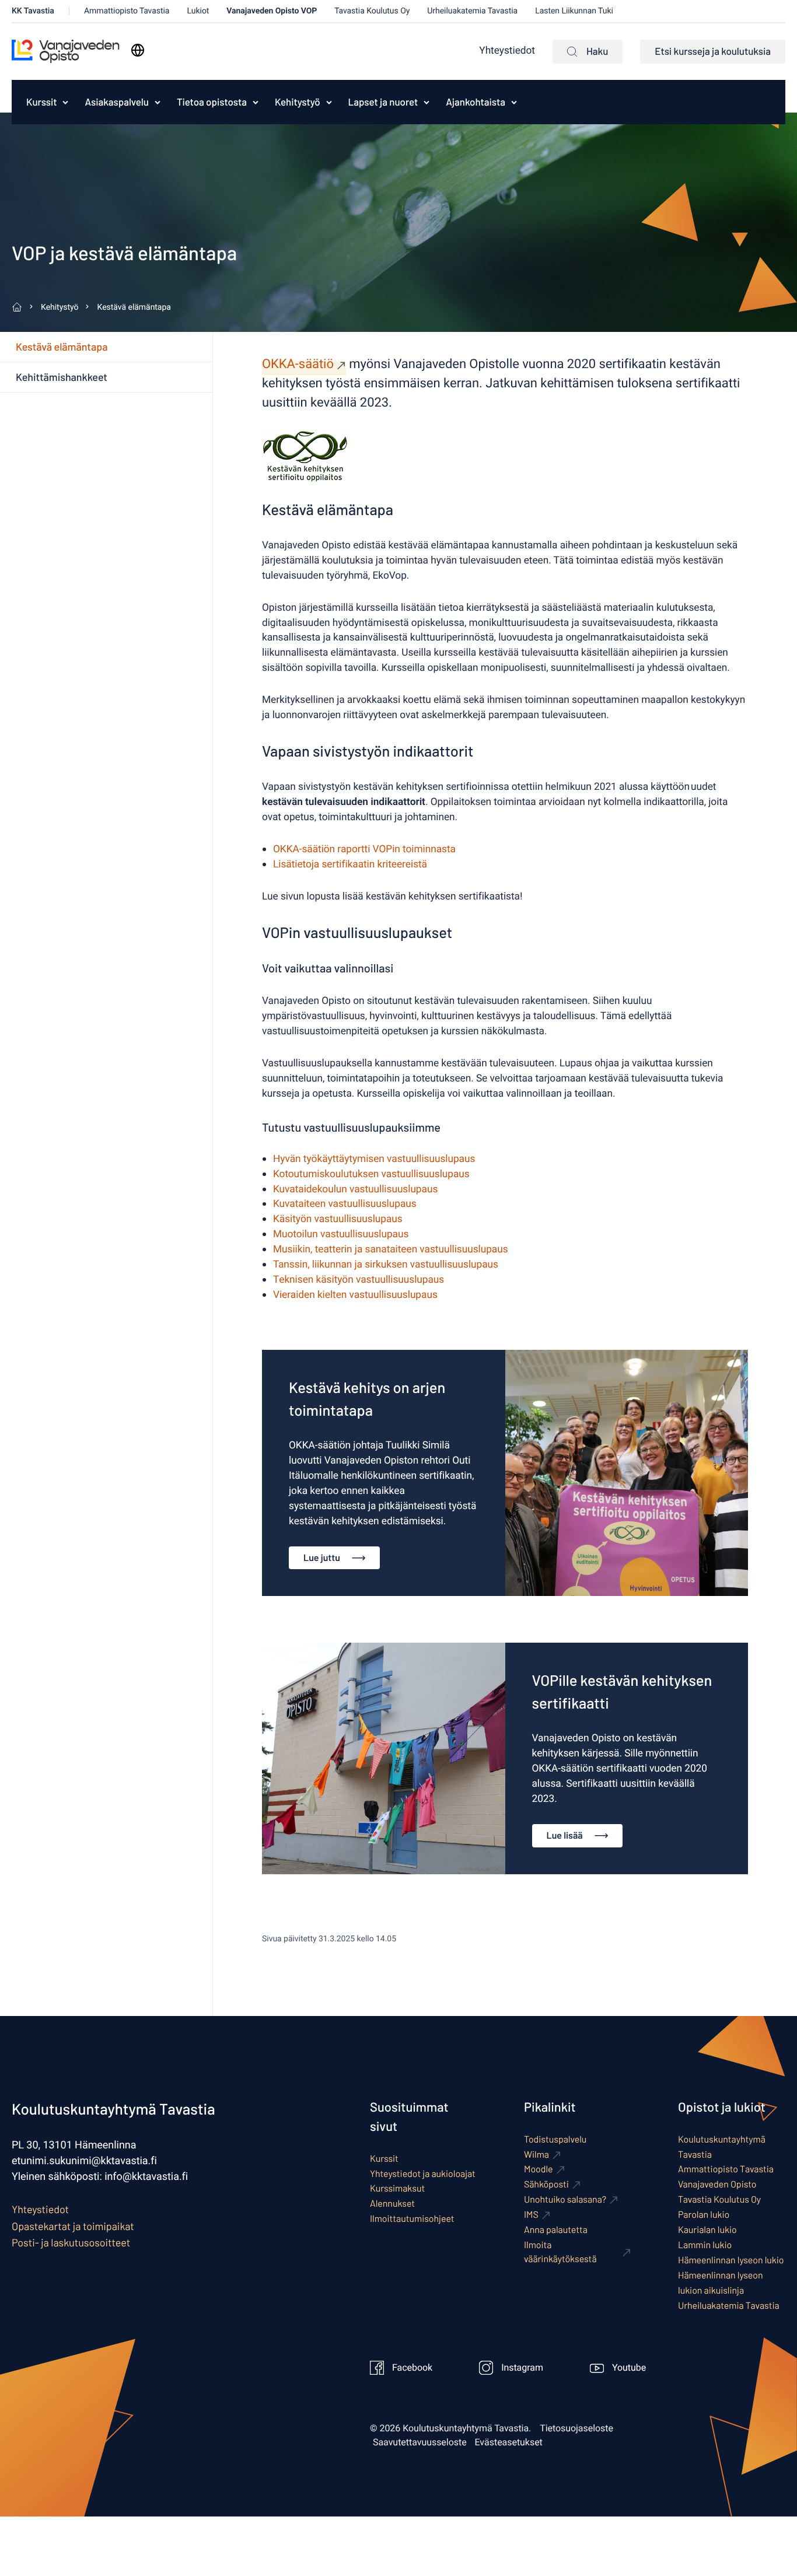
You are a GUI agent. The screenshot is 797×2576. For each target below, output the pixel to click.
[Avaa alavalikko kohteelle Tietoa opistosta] (256, 102)
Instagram (522, 2368)
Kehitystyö (298, 102)
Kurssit (41, 102)
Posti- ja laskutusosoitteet (71, 2242)
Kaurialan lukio (707, 2230)
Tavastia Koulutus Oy (372, 11)
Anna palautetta (556, 2230)
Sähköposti (546, 2184)
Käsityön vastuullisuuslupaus (338, 1219)
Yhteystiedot (507, 51)
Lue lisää (565, 1835)
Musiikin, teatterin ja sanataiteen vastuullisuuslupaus (391, 1250)
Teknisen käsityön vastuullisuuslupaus (359, 1280)
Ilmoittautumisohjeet (412, 2219)
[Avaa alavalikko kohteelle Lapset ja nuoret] (427, 102)
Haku (597, 51)
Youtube (629, 2368)
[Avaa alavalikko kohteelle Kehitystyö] (329, 102)
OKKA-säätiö (298, 365)
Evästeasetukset (509, 2442)
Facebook (412, 2368)
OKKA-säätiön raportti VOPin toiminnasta (364, 850)
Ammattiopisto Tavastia (127, 11)
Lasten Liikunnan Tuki (574, 11)
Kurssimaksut (397, 2188)
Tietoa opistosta (212, 102)
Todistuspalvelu (555, 2139)
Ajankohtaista (476, 102)
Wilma (536, 2155)
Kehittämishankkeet (62, 377)
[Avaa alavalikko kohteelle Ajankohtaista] (514, 102)
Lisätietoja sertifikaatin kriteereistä (350, 865)
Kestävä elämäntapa (62, 346)
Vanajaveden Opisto (717, 2184)
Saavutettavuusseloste (420, 2442)
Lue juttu (322, 1558)
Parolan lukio (704, 2215)
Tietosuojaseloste (576, 2428)
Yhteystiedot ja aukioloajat (423, 2174)
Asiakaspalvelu (116, 102)
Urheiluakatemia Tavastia (472, 11)
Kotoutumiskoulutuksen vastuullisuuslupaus (371, 1175)
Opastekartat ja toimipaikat (73, 2226)
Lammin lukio (705, 2245)
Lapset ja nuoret (383, 102)
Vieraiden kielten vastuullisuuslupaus (355, 1295)
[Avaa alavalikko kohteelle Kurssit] (65, 102)
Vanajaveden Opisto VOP (272, 11)
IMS (531, 2215)
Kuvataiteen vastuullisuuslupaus (345, 1204)
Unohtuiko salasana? (565, 2199)
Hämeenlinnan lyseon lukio (731, 2260)
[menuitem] (39, 102)
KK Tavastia (33, 11)
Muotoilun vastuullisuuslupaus (341, 1235)
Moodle (539, 2169)
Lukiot (198, 11)
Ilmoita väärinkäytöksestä (560, 2252)
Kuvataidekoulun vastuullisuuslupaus (355, 1190)
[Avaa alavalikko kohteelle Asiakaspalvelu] (158, 102)
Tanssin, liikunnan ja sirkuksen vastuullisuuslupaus (386, 1265)
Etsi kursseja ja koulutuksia (713, 51)
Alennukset (392, 2204)
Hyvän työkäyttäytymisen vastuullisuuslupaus (374, 1159)
